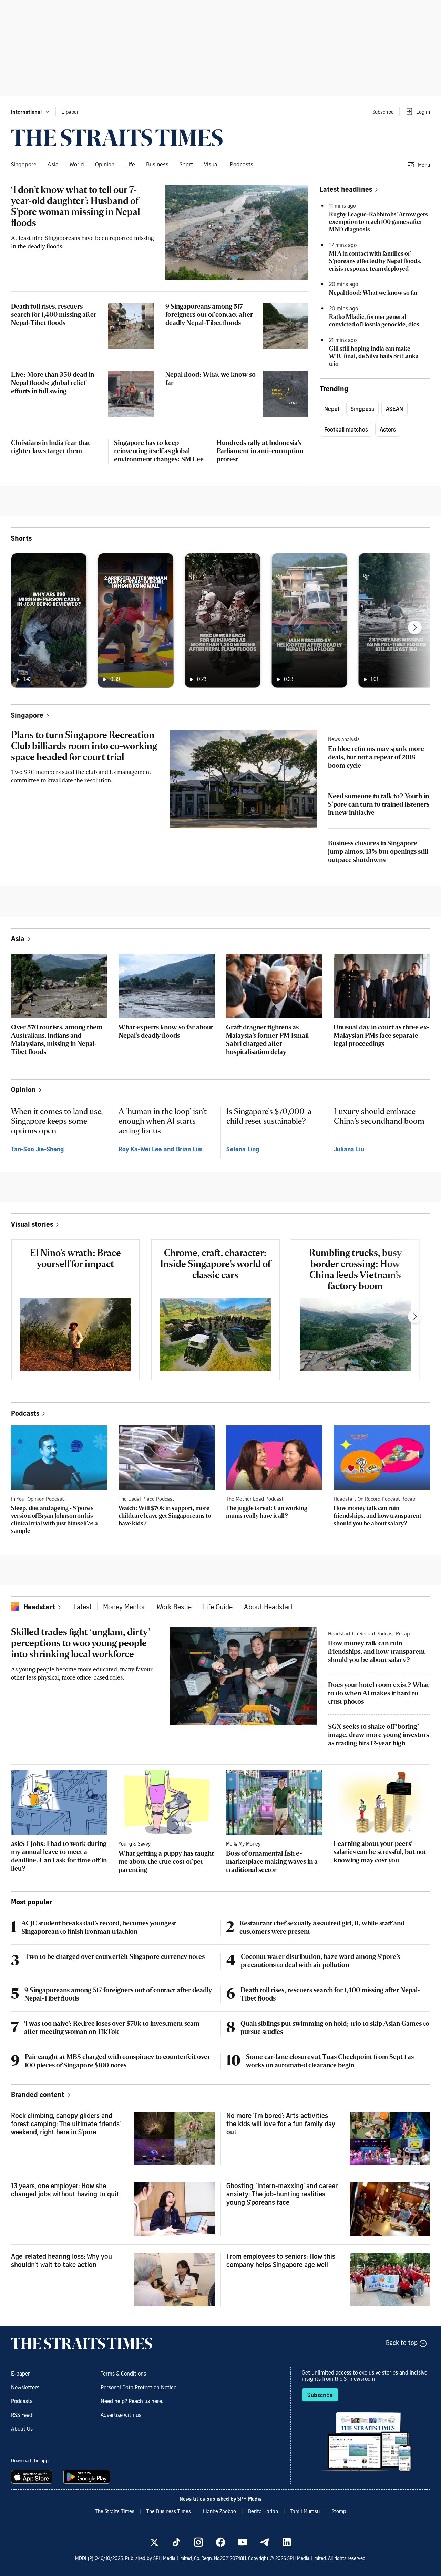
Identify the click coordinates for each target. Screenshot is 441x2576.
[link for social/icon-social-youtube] (243, 2542)
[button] (30, 112)
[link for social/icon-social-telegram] (265, 2542)
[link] (117, 138)
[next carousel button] (415, 627)
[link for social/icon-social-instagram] (198, 2542)
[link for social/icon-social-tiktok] (176, 2542)
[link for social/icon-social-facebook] (220, 2542)
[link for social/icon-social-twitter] (154, 2542)
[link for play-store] (87, 2477)
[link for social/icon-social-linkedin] (287, 2542)
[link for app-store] (33, 2477)
